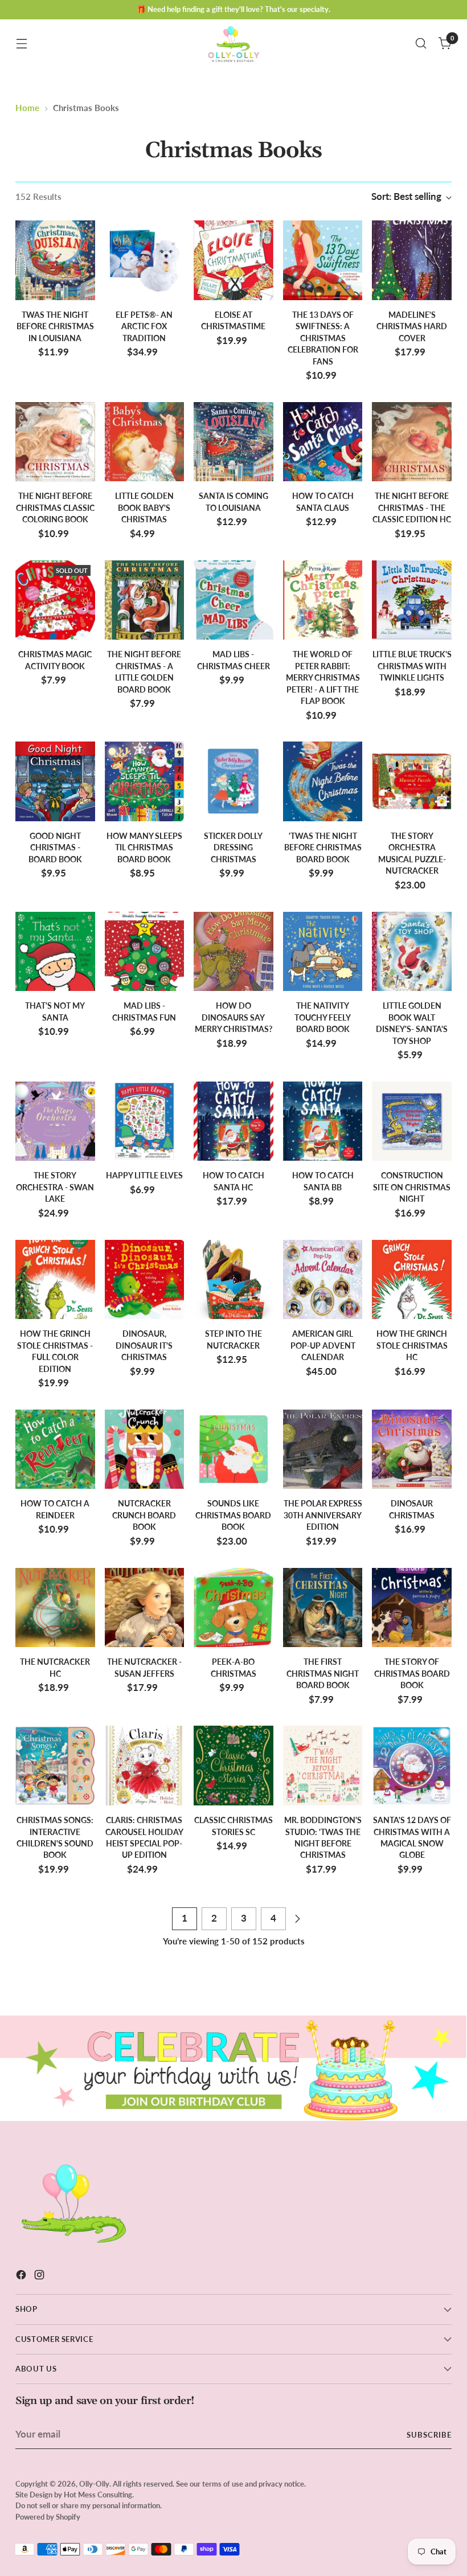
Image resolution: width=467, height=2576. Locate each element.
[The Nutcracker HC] (55, 1608)
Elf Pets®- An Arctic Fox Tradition (144, 327)
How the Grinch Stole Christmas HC (412, 1346)
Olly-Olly (94, 2484)
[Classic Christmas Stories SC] (233, 1766)
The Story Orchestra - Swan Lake (55, 1187)
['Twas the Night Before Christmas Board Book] (323, 781)
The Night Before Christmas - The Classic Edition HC (412, 508)
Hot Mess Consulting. (99, 2495)
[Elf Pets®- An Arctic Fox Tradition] (145, 260)
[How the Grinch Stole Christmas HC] (412, 1280)
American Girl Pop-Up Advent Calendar (323, 1346)
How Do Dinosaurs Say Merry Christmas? (233, 1017)
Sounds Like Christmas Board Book (233, 1515)
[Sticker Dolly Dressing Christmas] (233, 781)
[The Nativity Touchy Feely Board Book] (323, 952)
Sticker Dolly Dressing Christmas (233, 848)
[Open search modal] (421, 44)
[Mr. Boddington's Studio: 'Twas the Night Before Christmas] (323, 1766)
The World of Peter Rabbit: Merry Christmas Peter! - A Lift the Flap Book (323, 678)
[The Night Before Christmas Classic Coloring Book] (55, 442)
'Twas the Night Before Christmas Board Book (323, 848)
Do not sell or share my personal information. (89, 2505)
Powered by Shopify (48, 2517)
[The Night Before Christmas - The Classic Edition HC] (412, 442)
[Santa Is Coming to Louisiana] (233, 442)
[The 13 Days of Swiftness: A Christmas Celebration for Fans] (323, 260)
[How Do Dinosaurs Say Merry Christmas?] (233, 952)
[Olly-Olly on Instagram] (40, 2277)
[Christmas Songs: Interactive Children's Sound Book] (55, 1766)
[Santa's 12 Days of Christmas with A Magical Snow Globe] (412, 1766)
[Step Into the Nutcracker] (233, 1280)
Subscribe (429, 2435)
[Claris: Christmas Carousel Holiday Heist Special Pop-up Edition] (145, 1766)
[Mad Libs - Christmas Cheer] (233, 600)
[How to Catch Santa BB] (323, 1121)
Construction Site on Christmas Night (412, 1187)
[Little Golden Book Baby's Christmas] (145, 442)
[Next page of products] (297, 1919)
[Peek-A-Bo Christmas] (233, 1608)
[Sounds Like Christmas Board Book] (233, 1449)
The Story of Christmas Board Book (412, 1674)
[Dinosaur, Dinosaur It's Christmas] (145, 1280)
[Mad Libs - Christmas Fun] (145, 952)
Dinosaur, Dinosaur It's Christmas (144, 1346)
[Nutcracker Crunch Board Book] (145, 1449)
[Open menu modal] (21, 44)
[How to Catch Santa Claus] (323, 442)
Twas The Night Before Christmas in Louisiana (55, 327)
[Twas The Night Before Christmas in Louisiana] (55, 260)
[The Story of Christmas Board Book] (412, 1608)
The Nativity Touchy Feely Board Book (323, 1017)
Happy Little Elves (144, 1176)
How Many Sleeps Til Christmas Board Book (144, 848)
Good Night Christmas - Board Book (55, 848)
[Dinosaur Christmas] (412, 1449)
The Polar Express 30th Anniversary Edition (323, 1515)
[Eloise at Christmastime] (233, 260)
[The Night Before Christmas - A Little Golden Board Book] (145, 600)
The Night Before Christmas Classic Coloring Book (55, 508)
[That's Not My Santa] (55, 952)
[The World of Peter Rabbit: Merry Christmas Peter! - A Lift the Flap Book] (323, 600)
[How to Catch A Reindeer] (55, 1449)
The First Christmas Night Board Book (323, 1674)
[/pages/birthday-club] (233, 2068)
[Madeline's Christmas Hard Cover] (412, 260)
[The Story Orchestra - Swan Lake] (55, 1121)
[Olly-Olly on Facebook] (22, 2277)
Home (27, 108)
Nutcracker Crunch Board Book (144, 1515)
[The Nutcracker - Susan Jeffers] (145, 1608)
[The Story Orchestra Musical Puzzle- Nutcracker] (412, 781)
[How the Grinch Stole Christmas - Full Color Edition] (55, 1280)
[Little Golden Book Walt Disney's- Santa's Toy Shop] (412, 952)
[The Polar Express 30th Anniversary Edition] (323, 1449)
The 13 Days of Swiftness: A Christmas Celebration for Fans (323, 338)
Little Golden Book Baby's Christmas (144, 508)
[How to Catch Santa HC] (233, 1121)
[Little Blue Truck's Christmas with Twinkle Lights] (412, 600)
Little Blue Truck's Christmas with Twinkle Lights (412, 666)
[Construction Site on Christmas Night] (412, 1121)
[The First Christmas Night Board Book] (323, 1608)
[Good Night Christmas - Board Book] (55, 781)
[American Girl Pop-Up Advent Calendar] (323, 1280)
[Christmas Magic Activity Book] (55, 600)
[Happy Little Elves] (145, 1121)
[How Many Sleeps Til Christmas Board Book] (145, 781)
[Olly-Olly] (233, 43)
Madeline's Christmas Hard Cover (412, 327)
